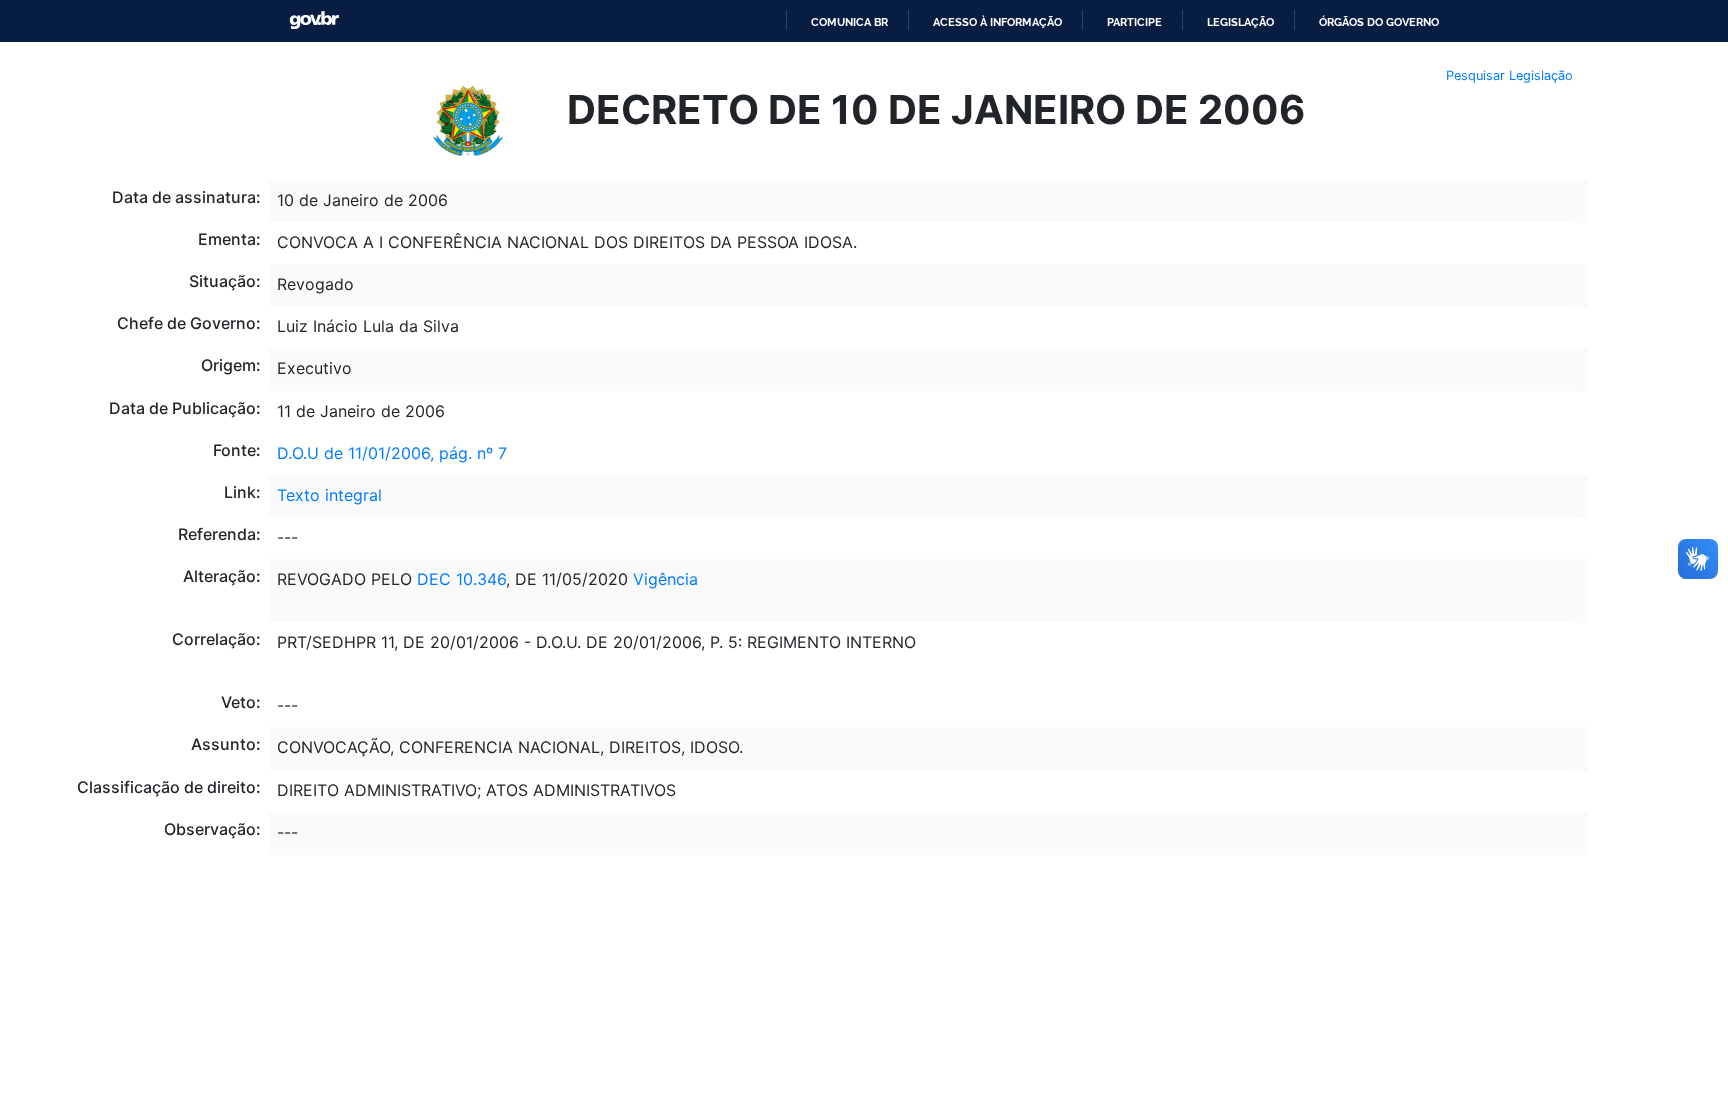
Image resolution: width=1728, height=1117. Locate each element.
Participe (1134, 22)
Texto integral (329, 495)
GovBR (314, 20)
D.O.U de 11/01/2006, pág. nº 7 (392, 453)
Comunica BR (849, 22)
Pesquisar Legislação (1509, 75)
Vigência (665, 579)
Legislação (1240, 22)
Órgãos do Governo (1379, 22)
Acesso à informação (997, 22)
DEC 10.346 (461, 579)
